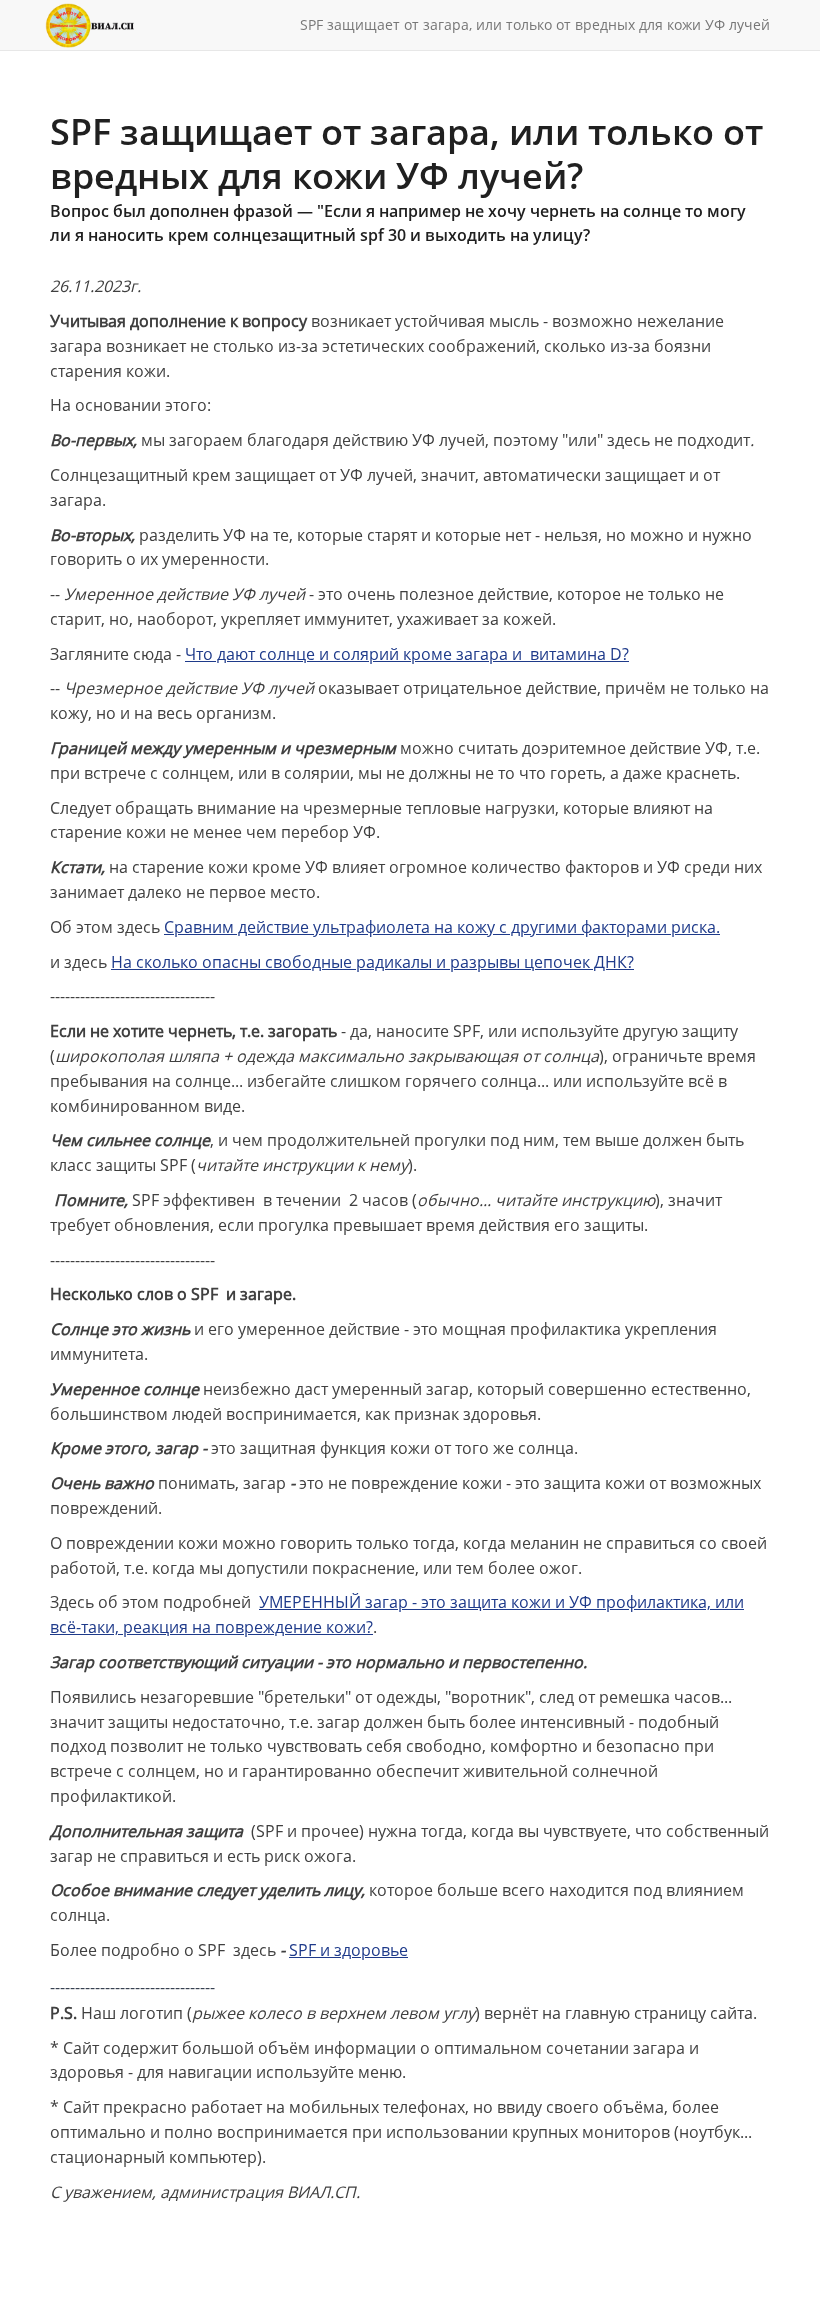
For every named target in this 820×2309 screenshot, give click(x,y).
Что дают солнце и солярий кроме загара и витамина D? (407, 654)
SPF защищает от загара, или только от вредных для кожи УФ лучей (535, 24)
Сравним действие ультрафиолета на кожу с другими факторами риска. (442, 927)
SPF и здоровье (348, 1950)
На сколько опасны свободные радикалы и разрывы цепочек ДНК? (372, 962)
